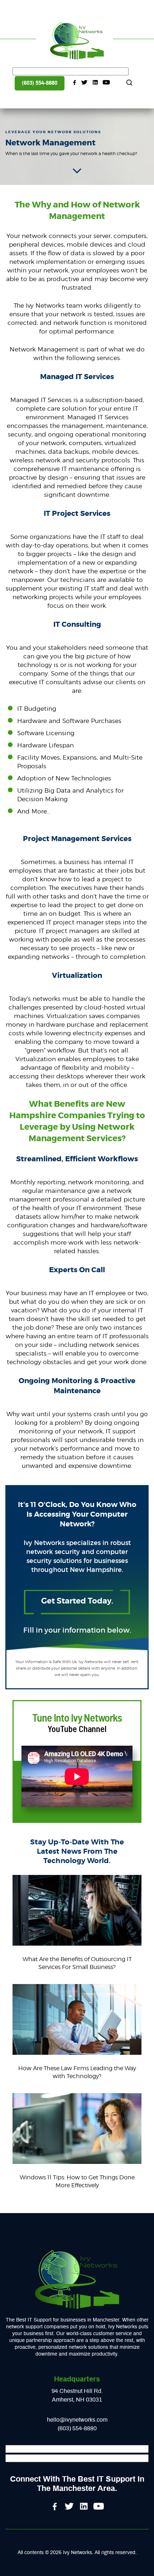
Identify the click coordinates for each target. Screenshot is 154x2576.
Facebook (74, 83)
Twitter (85, 83)
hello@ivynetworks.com (77, 2420)
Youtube (106, 83)
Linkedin (95, 83)
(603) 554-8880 (40, 83)
